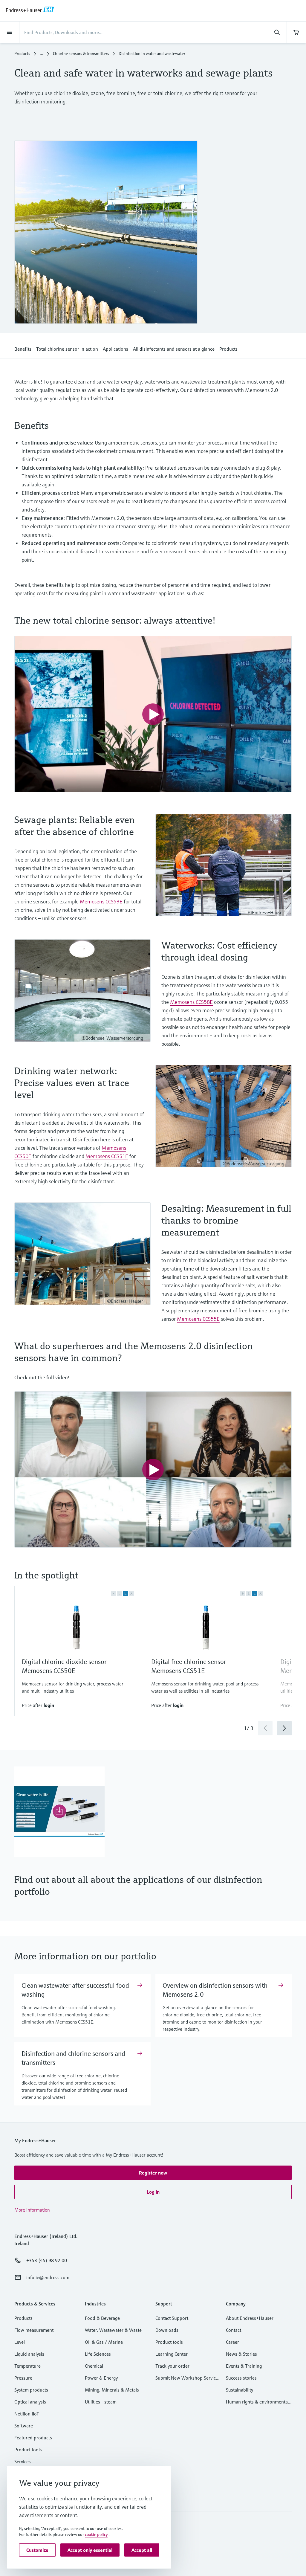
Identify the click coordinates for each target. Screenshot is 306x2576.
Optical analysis (30, 2402)
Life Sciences (98, 2354)
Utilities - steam (101, 2402)
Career (232, 2342)
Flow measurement (34, 2330)
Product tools (28, 2450)
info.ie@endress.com (48, 2277)
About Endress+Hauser (250, 2318)
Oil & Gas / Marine (104, 2342)
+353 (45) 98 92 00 (47, 2260)
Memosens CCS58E (191, 1002)
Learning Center (172, 2354)
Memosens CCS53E (101, 901)
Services (23, 2462)
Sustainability (240, 2390)
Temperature (27, 2366)
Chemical (94, 2366)
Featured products (33, 2438)
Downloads (167, 2330)
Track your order (172, 2366)
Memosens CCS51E (107, 1156)
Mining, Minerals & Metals (112, 2390)
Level (20, 2342)
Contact (234, 2330)
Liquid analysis (29, 2354)
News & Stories (241, 2354)
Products (22, 54)
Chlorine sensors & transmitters (81, 54)
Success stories (241, 2378)
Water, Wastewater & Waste (113, 2330)
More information (32, 2210)
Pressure (23, 2378)
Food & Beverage (102, 2318)
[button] (23, 348)
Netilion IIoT (27, 2414)
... (42, 54)
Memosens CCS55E (198, 1319)
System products (31, 2390)
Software (24, 2426)
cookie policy (96, 2534)
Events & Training (244, 2366)
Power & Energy (101, 2378)
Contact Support (172, 2318)
